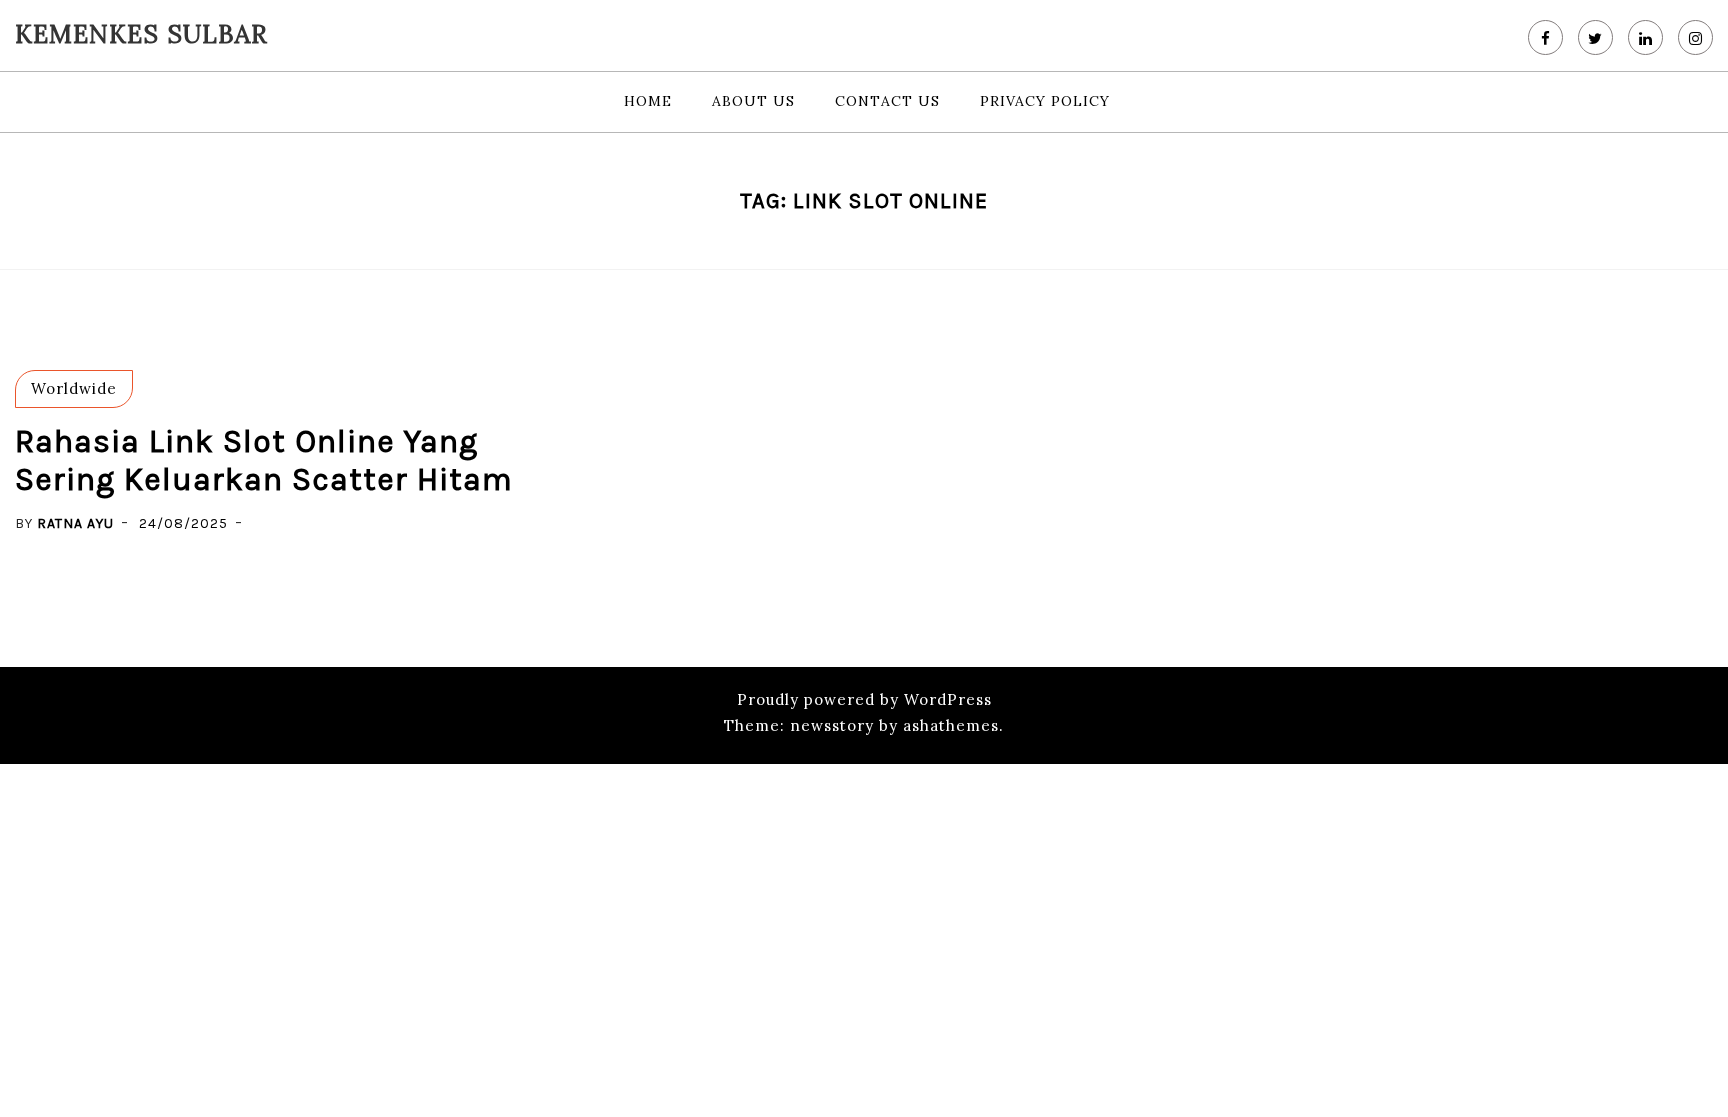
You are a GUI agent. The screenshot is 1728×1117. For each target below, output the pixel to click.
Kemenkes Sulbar (141, 34)
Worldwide (74, 388)
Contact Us (887, 101)
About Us (753, 101)
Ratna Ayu (75, 523)
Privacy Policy (1045, 101)
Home (648, 101)
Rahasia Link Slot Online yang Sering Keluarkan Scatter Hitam (264, 460)
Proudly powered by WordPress (864, 699)
